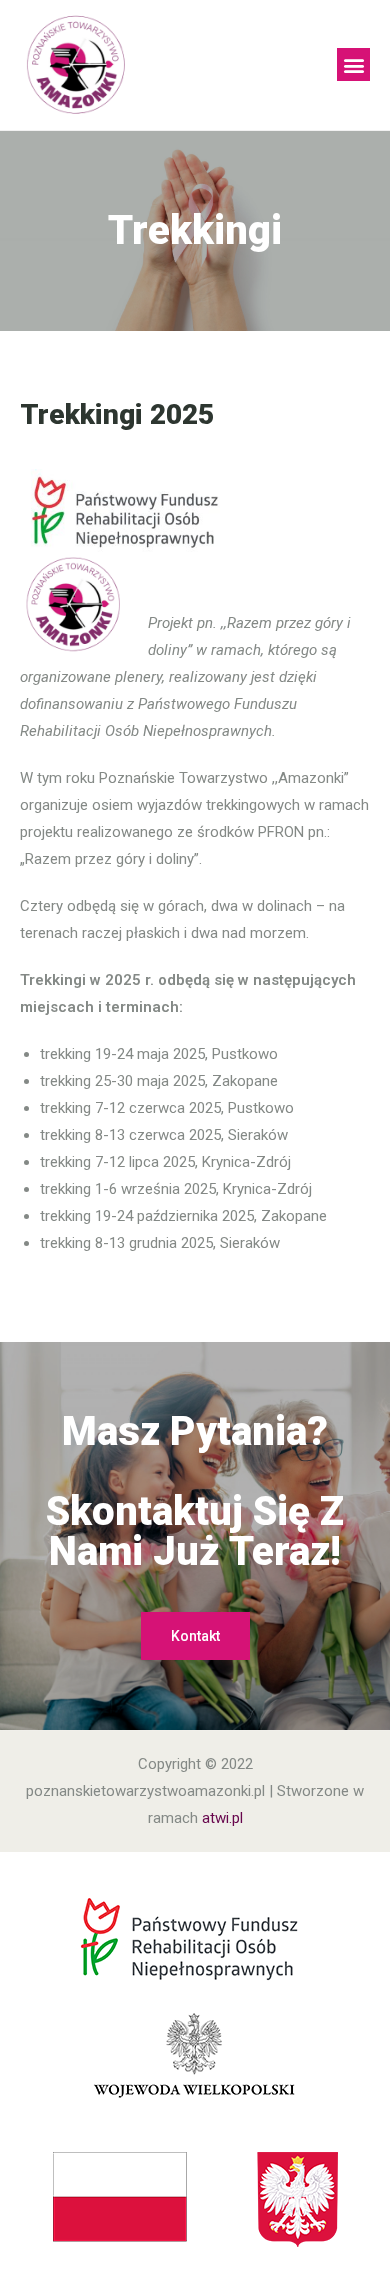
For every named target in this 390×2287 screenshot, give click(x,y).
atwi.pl (222, 1818)
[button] (353, 64)
